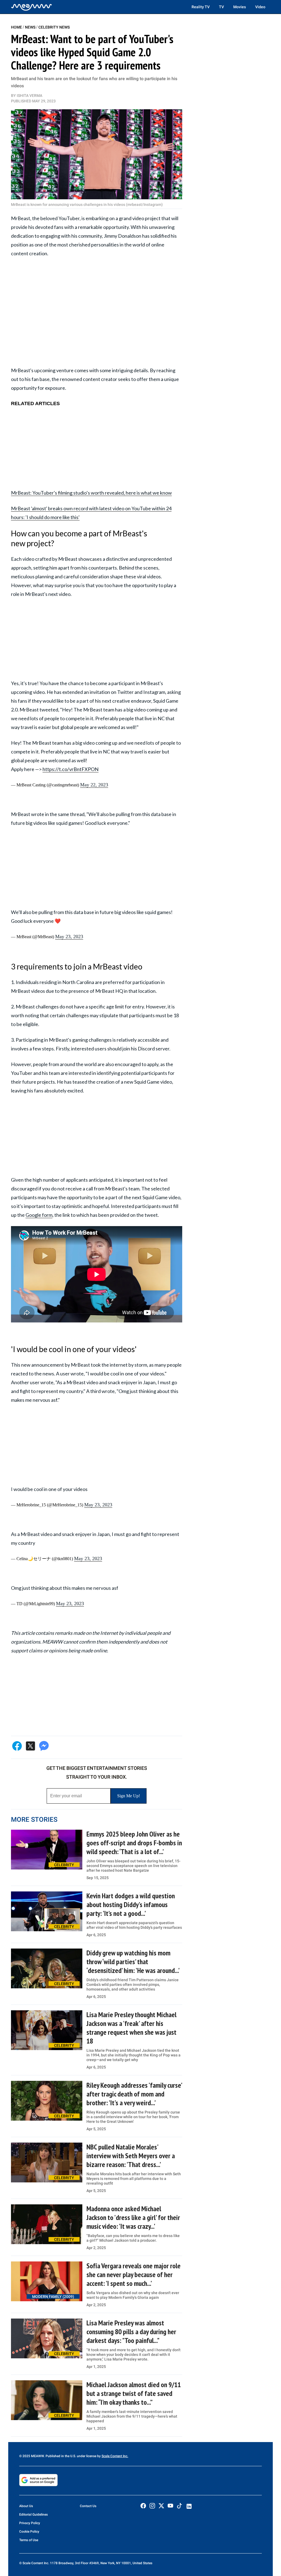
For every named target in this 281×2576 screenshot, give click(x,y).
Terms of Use (29, 2540)
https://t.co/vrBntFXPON (71, 769)
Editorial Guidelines (33, 2515)
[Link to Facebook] (143, 2506)
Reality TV (201, 7)
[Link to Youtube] (170, 2506)
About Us (26, 2506)
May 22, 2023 (94, 785)
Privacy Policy (30, 2523)
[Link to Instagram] (152, 2506)
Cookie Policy (29, 2532)
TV (221, 7)
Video (260, 7)
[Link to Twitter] (161, 2506)
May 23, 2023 (69, 937)
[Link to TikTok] (179, 2507)
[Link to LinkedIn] (189, 2506)
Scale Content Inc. (115, 2456)
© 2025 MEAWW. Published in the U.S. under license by (60, 2456)
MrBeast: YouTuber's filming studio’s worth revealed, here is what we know (91, 493)
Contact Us (88, 2506)
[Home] (32, 7)
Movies (240, 7)
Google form (39, 1215)
